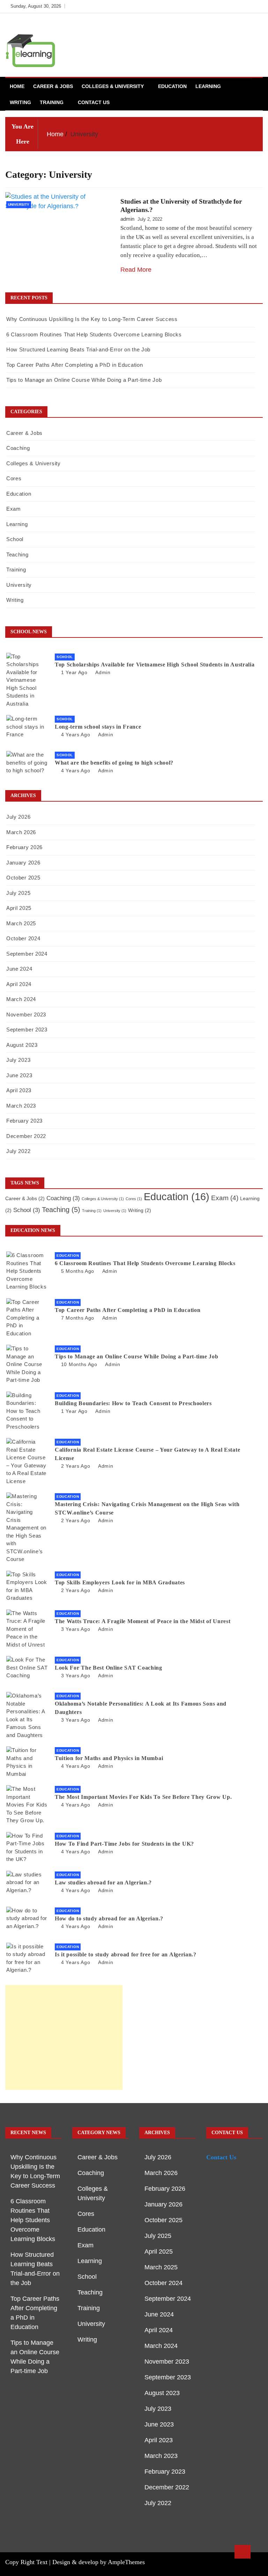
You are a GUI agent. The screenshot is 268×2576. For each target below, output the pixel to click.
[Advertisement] (64, 2037)
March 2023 (21, 1106)
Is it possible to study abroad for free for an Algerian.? (126, 1954)
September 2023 (27, 1030)
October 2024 (23, 938)
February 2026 (24, 847)
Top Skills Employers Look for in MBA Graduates (120, 1582)
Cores (14, 478)
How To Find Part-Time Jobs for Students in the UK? (124, 1844)
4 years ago (76, 735)
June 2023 (19, 1075)
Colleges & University (113, 86)
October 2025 (23, 878)
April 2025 (19, 908)
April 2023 (19, 1090)
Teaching (17, 554)
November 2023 (26, 1015)
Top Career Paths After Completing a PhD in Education (75, 365)
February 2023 (24, 1121)
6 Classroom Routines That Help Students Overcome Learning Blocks (94, 334)
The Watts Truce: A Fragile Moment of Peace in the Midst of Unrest (143, 1621)
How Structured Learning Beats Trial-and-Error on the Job (78, 349)
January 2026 (23, 863)
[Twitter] (235, 6)
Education (172, 86)
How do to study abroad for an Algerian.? (109, 1918)
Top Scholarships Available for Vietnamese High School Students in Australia (155, 665)
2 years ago (76, 1466)
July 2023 (18, 1060)
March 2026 (21, 832)
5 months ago (78, 1271)
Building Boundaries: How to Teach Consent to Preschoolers (133, 1403)
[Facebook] (225, 6)
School (15, 539)
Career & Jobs (53, 86)
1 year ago (74, 672)
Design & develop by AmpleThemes (99, 2562)
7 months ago (78, 1318)
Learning (208, 86)
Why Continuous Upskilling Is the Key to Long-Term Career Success (92, 319)
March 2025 (21, 923)
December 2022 (26, 1136)
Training (52, 102)
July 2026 (18, 817)
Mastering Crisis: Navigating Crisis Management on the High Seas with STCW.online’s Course (147, 1508)
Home (17, 86)
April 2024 (19, 984)
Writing (20, 102)
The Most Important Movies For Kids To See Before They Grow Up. (143, 1797)
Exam (14, 509)
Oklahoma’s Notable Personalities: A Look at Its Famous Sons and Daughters (141, 1708)
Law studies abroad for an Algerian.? (103, 1882)
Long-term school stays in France (98, 727)
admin (127, 219)
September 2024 (27, 954)
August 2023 (22, 1045)
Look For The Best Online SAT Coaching (109, 1668)
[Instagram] (246, 6)
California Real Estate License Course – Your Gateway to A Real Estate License (147, 1454)
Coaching (18, 448)
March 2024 (21, 999)
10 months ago (79, 1364)
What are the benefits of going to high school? (114, 763)
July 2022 (18, 1151)
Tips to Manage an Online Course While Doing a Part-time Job (84, 380)
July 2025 (18, 893)
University (19, 205)
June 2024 (19, 969)
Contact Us (94, 102)
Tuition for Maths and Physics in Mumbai (109, 1758)
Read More (136, 270)
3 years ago (76, 1629)
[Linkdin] (256, 6)
